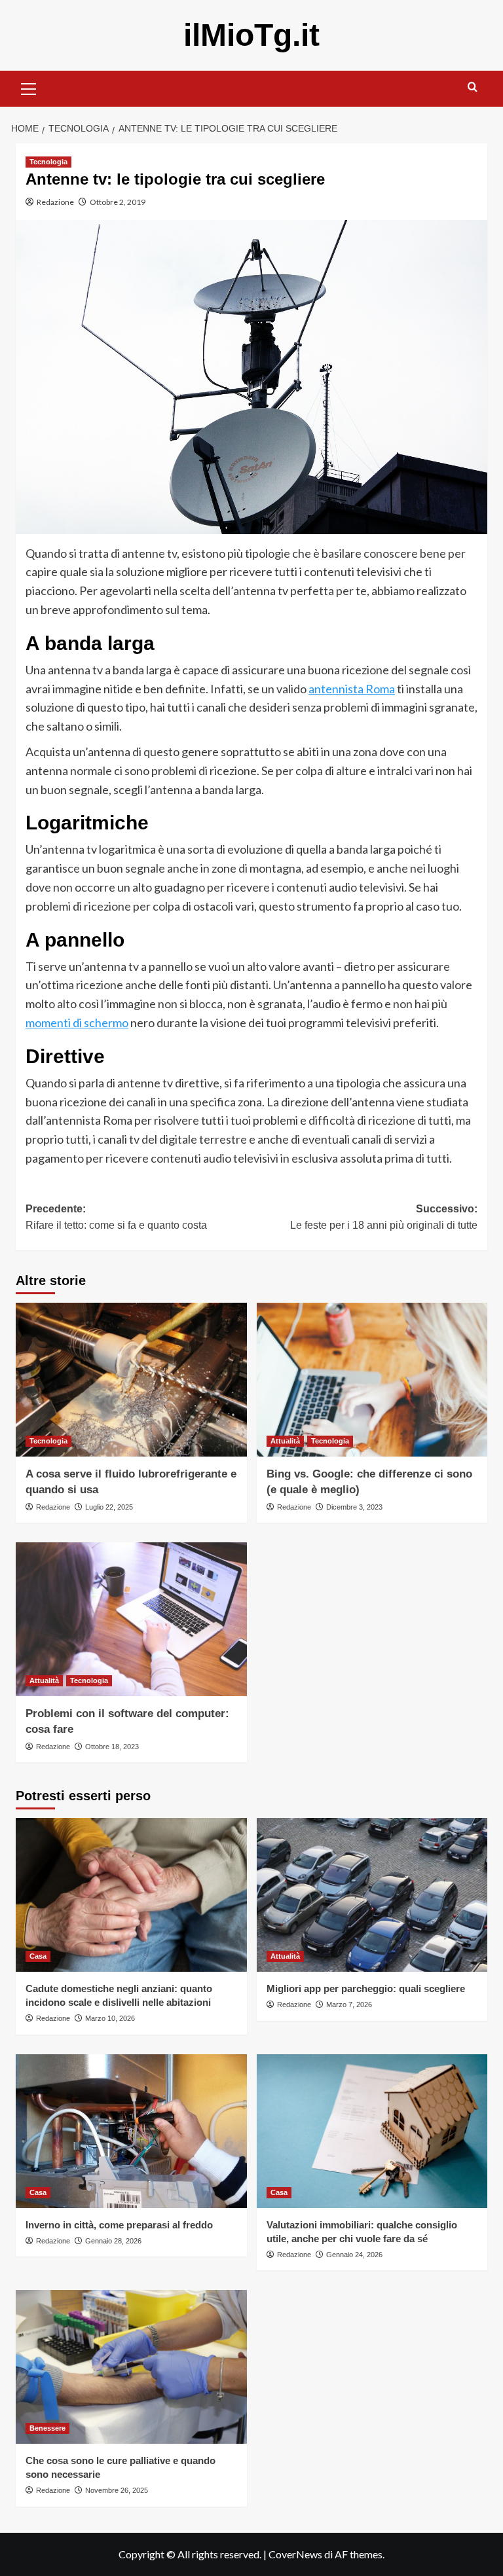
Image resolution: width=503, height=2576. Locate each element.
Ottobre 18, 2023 (112, 1747)
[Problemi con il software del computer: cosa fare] (131, 1619)
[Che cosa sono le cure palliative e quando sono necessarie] (131, 2367)
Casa (38, 1956)
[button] (29, 87)
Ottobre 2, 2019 (118, 202)
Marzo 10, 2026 (110, 2018)
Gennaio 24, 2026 (354, 2255)
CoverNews (295, 2554)
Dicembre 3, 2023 (354, 1507)
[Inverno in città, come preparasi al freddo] (131, 2131)
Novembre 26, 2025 (117, 2490)
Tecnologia (48, 162)
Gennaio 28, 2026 (113, 2241)
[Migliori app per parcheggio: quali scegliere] (372, 1895)
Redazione (55, 202)
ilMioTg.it (251, 35)
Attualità (285, 1441)
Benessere (47, 2428)
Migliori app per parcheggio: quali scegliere (366, 1988)
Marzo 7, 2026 (349, 2005)
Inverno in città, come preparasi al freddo (119, 2225)
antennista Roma (352, 689)
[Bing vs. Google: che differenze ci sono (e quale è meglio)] (372, 1380)
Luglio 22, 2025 (109, 1507)
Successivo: (384, 1217)
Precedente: (116, 1217)
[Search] (473, 87)
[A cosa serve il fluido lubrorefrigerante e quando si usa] (131, 1380)
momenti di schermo (77, 1023)
